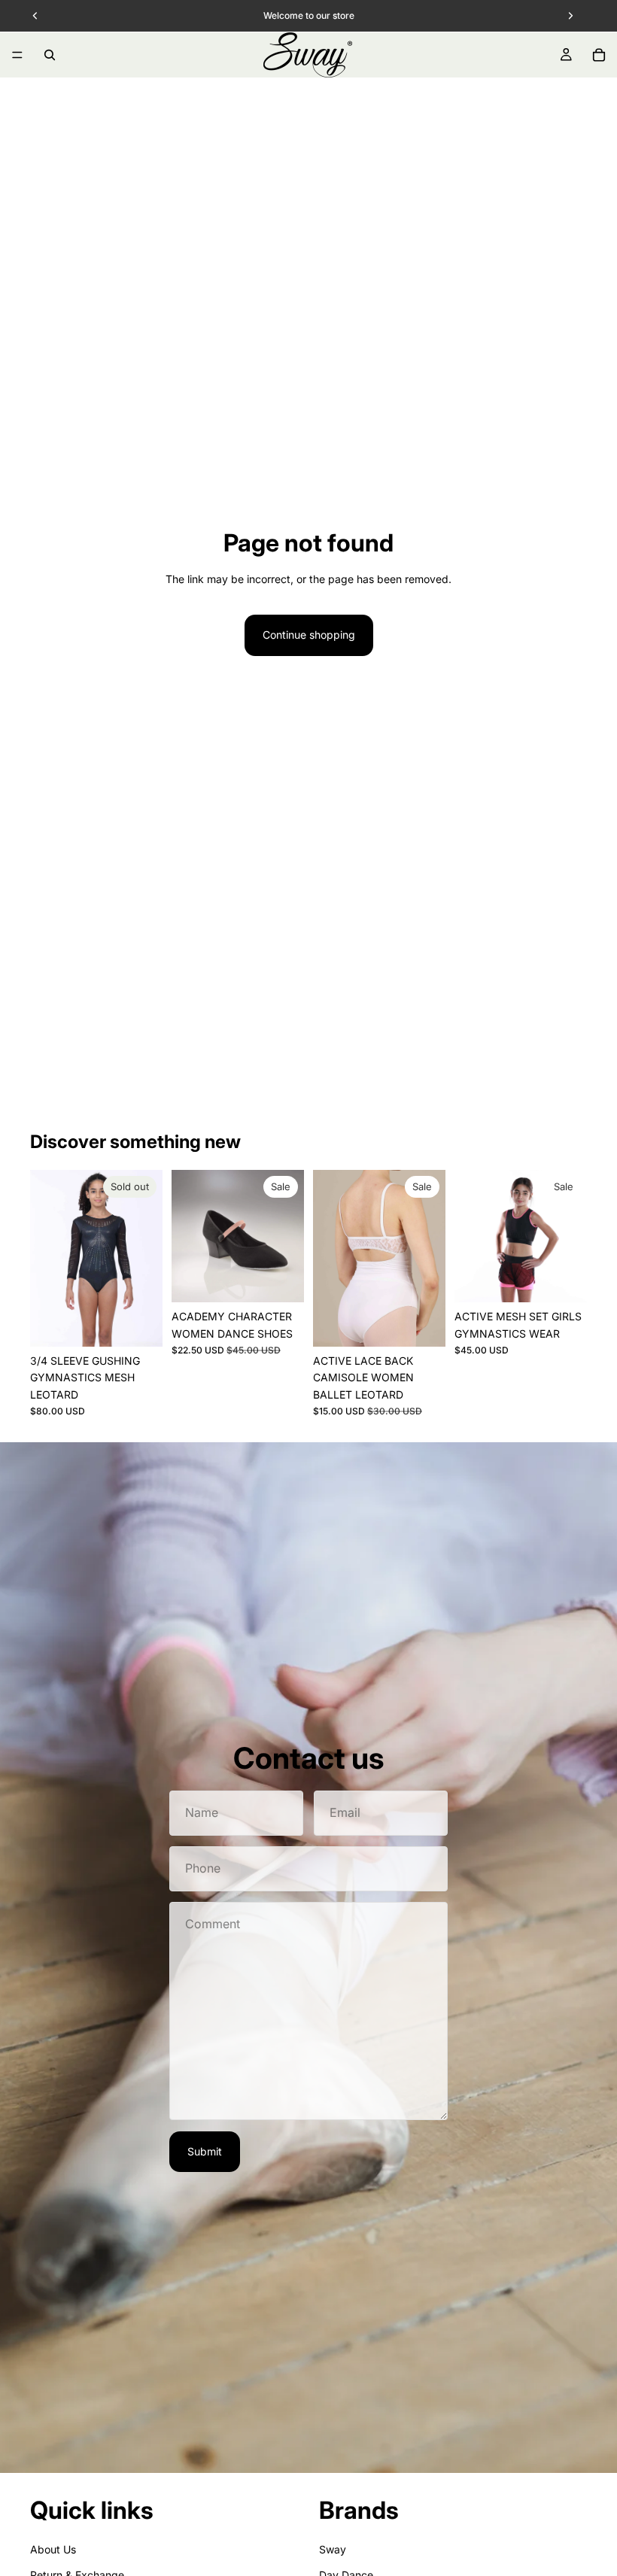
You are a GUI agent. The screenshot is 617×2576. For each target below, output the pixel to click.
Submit (205, 2151)
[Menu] (17, 55)
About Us (53, 2549)
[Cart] (599, 55)
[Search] (50, 55)
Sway (333, 2549)
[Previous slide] (47, 1259)
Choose (293, 1279)
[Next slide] (146, 1259)
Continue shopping (309, 635)
